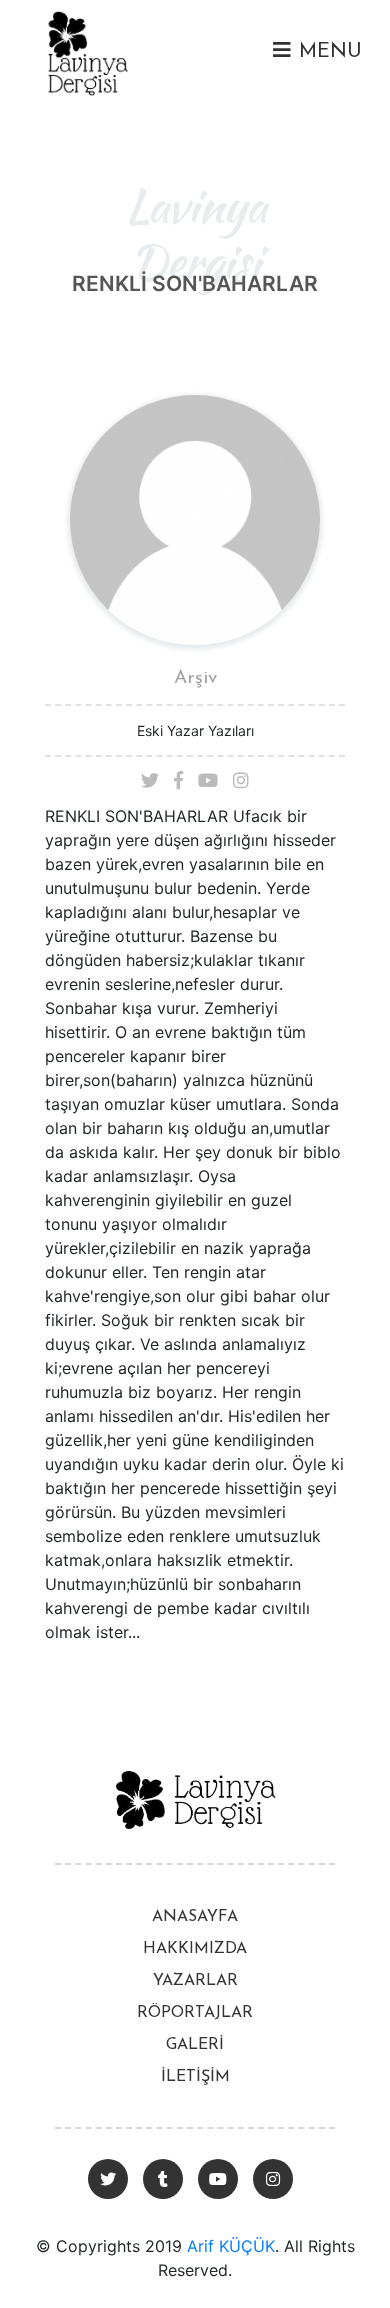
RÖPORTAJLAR (195, 2013)
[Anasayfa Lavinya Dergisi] (88, 51)
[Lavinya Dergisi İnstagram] (273, 2179)
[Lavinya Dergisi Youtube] (218, 2179)
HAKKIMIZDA (195, 1949)
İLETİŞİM (195, 2077)
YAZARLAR (195, 1981)
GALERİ (195, 2045)
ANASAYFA (195, 1917)
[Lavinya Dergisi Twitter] (108, 2179)
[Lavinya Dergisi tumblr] (163, 2179)
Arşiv (195, 678)
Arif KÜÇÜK (231, 2246)
